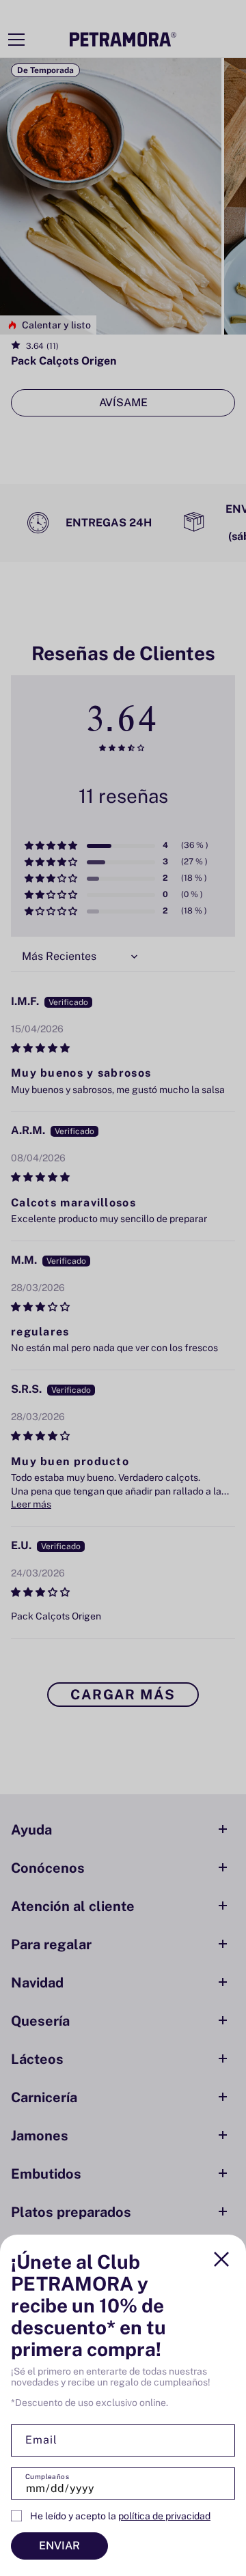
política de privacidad (164, 2516)
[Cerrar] (221, 2259)
